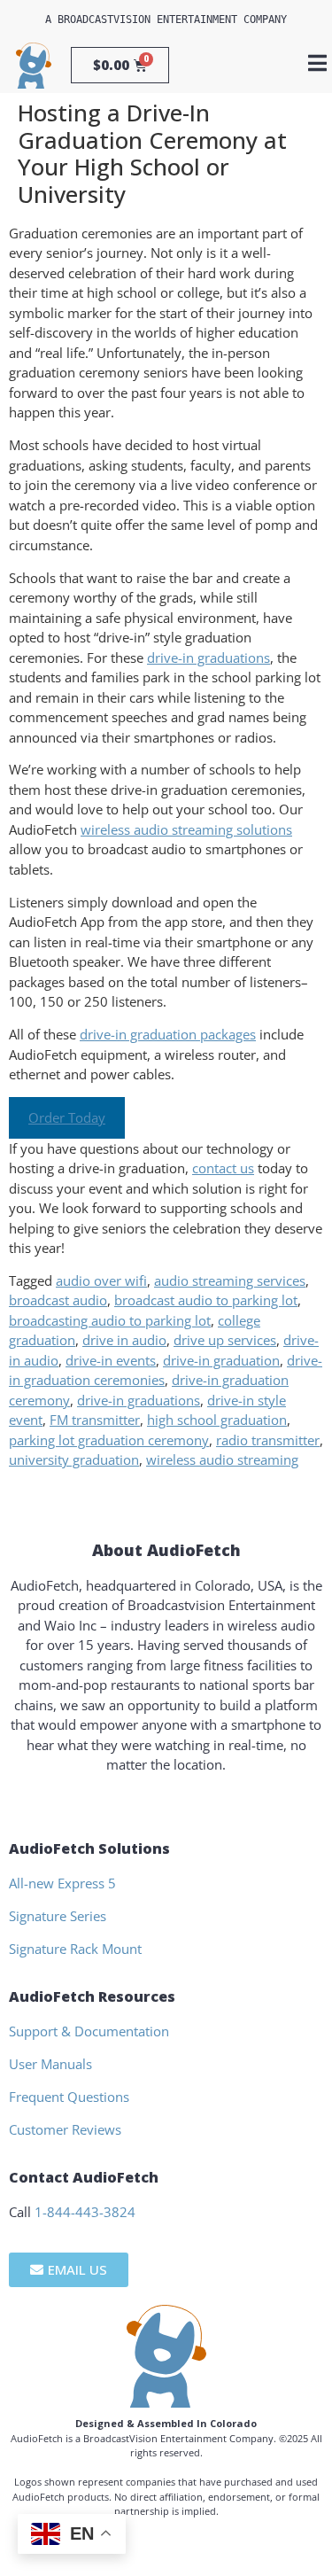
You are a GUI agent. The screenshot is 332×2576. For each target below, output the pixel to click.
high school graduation (217, 1420)
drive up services (225, 1340)
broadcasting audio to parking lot (110, 1320)
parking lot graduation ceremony (109, 1440)
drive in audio (124, 1340)
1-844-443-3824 (85, 2212)
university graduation (74, 1459)
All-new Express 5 (62, 1883)
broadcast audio (58, 1300)
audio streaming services (230, 1280)
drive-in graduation (221, 1360)
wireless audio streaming (222, 1459)
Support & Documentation (89, 2031)
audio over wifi (101, 1280)
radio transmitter (268, 1440)
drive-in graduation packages (168, 1034)
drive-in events (111, 1360)
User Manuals (50, 2064)
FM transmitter (95, 1420)
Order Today (67, 1117)
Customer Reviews (65, 2129)
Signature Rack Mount (75, 1949)
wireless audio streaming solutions (186, 829)
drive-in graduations (208, 658)
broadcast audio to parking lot (206, 1300)
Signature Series (58, 1916)
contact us (223, 1168)
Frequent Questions (69, 2097)
